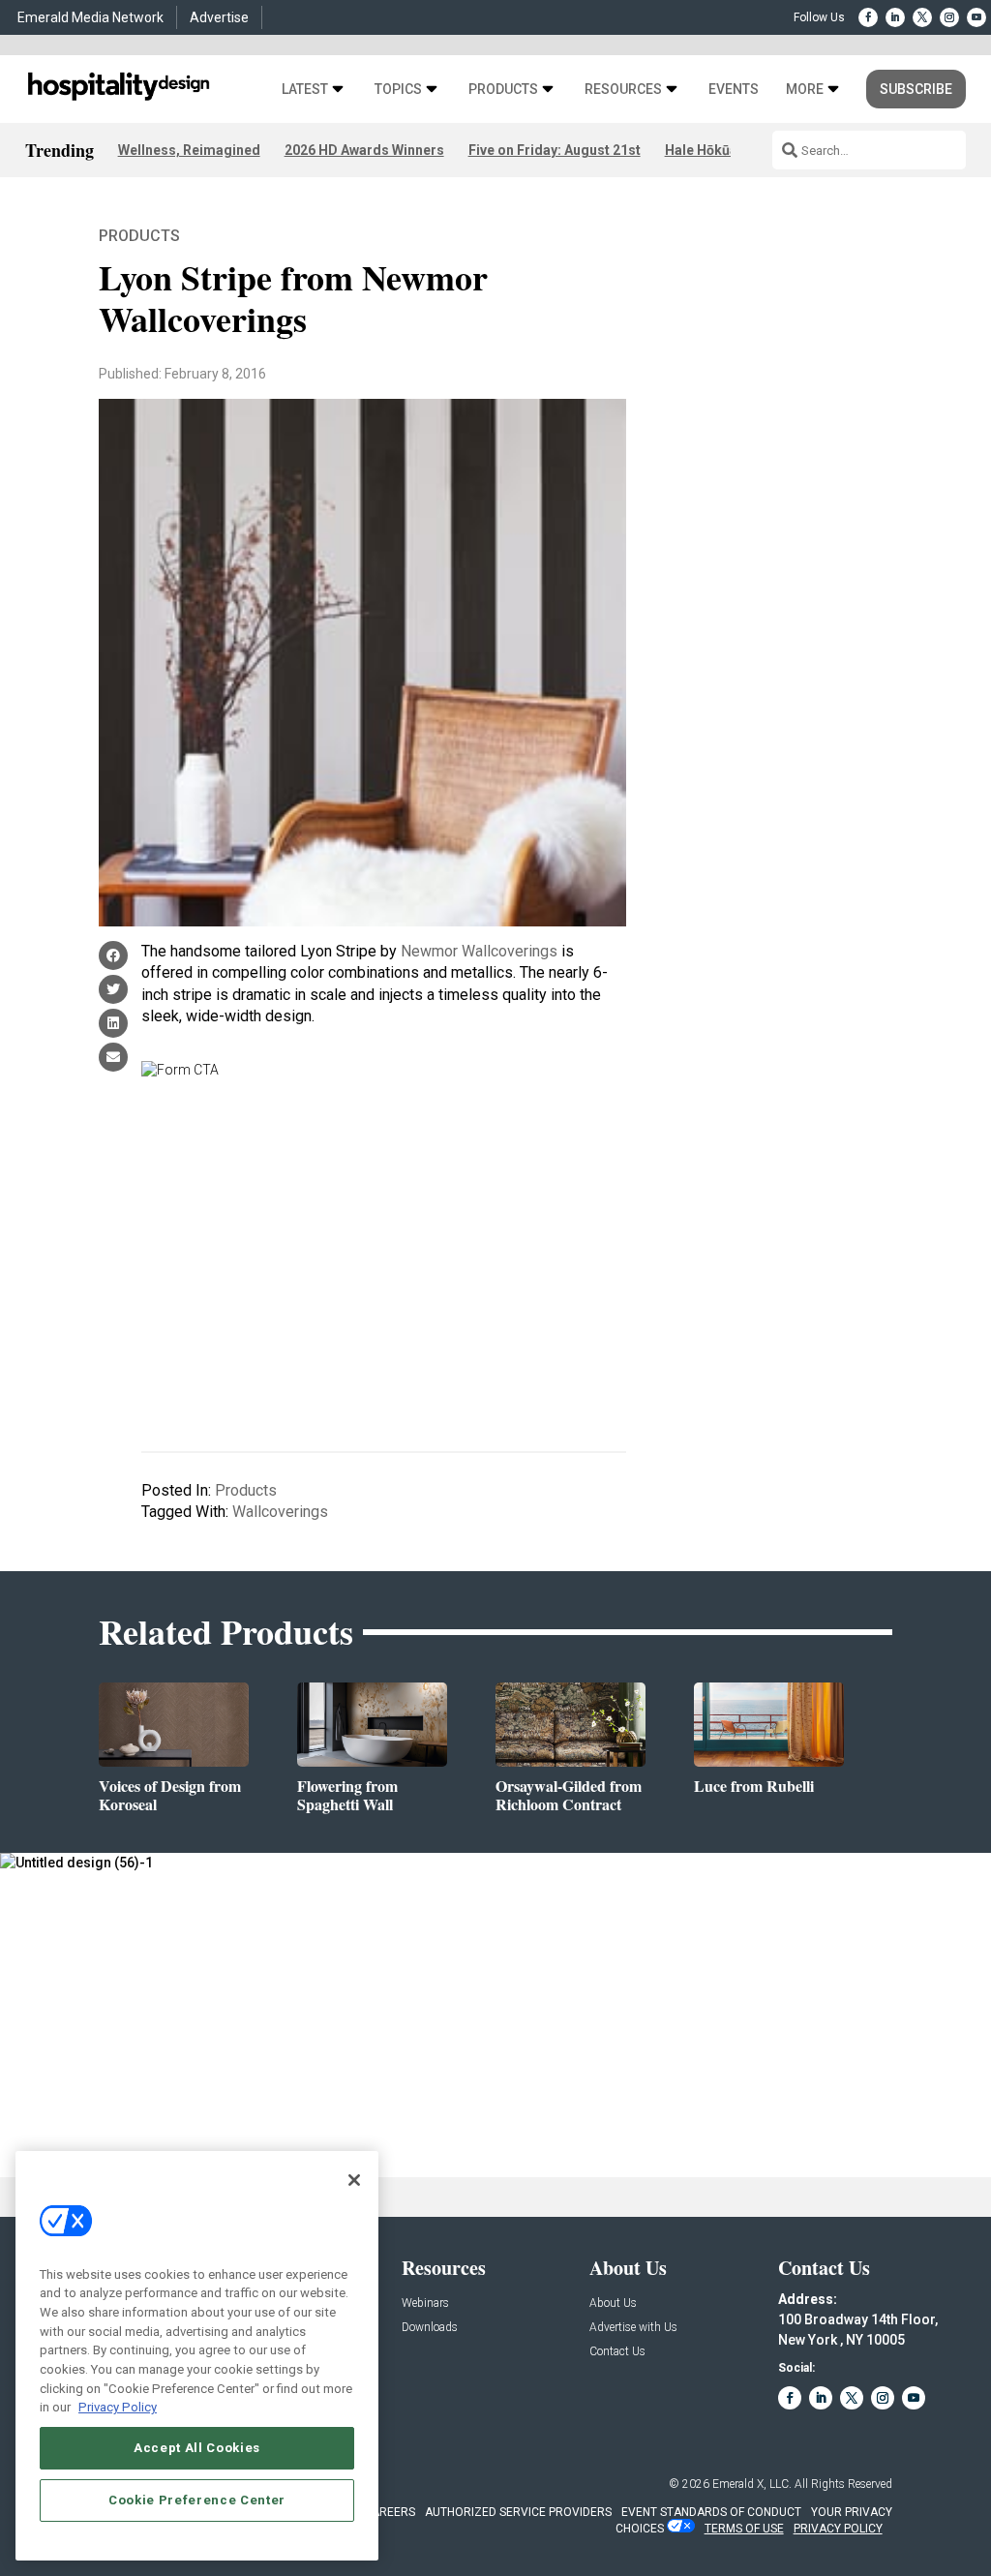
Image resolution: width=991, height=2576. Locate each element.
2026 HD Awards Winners (364, 150)
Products (503, 90)
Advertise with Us (633, 2328)
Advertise (219, 17)
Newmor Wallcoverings (479, 951)
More (805, 90)
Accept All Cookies (197, 2448)
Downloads (430, 2328)
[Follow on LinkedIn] (895, 17)
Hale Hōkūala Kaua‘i (728, 150)
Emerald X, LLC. (752, 2484)
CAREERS (390, 2512)
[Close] (354, 2180)
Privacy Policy (118, 2407)
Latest (305, 90)
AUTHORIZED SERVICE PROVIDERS (518, 2512)
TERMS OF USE (744, 2529)
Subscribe (916, 89)
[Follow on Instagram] (949, 17)
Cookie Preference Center (197, 2500)
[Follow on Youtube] (976, 17)
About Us (613, 2303)
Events (734, 90)
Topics (398, 90)
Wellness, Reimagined (189, 150)
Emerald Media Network (90, 17)
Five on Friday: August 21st (555, 150)
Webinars (425, 2303)
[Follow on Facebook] (868, 17)
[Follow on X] (922, 17)
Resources (623, 90)
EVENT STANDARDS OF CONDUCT (711, 2512)
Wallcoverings (280, 1512)
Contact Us (617, 2352)
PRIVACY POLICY (838, 2529)
